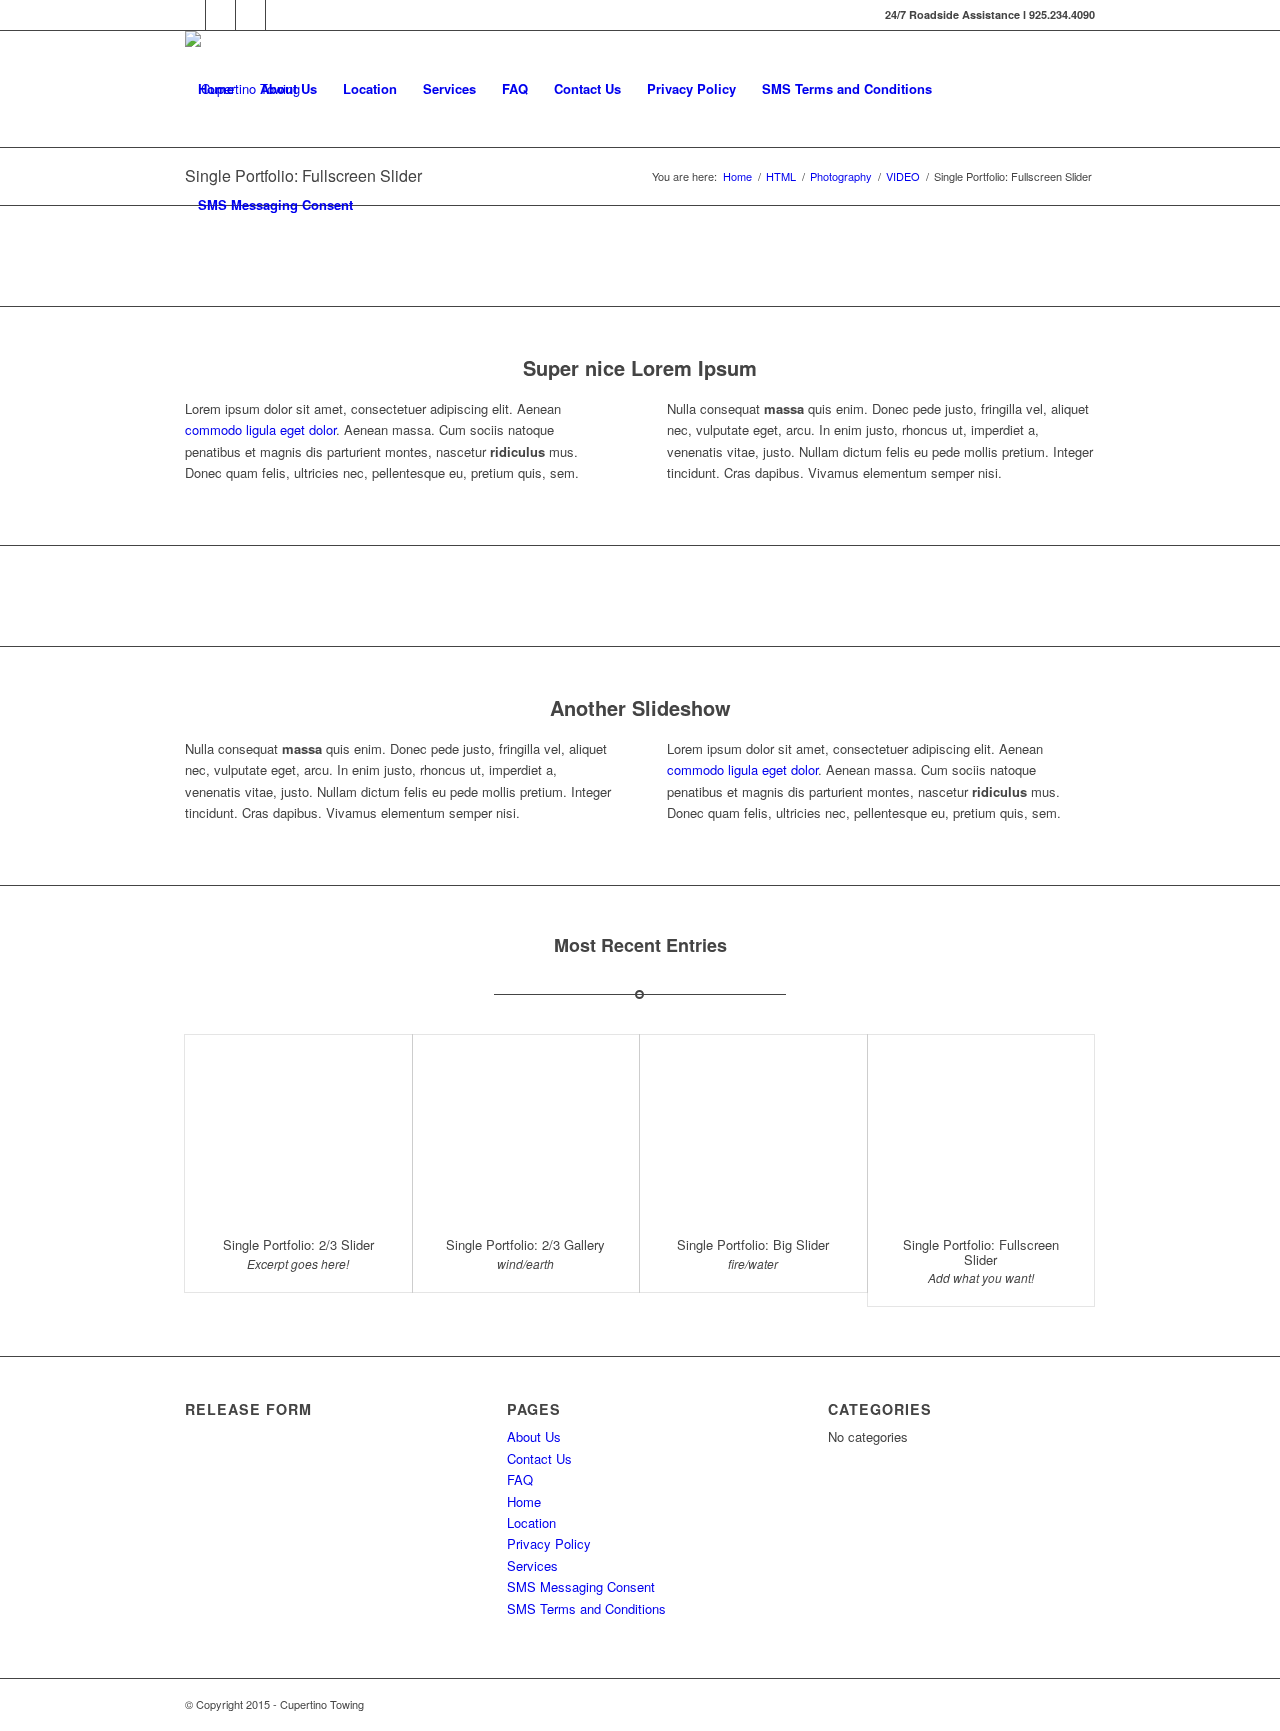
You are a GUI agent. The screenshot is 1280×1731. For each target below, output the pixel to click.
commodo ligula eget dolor (260, 429)
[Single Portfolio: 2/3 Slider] (298, 1126)
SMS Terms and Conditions (847, 88)
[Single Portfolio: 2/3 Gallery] (526, 1126)
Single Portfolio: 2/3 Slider (298, 1244)
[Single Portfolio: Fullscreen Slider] (981, 1126)
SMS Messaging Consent (275, 204)
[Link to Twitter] (220, 15)
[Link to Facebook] (190, 15)
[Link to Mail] (281, 15)
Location (370, 88)
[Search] (385, 205)
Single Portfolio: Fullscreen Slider (981, 1251)
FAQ (515, 88)
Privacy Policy (691, 88)
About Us (288, 88)
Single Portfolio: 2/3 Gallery (525, 1244)
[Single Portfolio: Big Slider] (753, 1126)
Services (449, 88)
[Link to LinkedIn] (250, 15)
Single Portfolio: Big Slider (753, 1244)
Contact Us (587, 88)
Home (216, 88)
